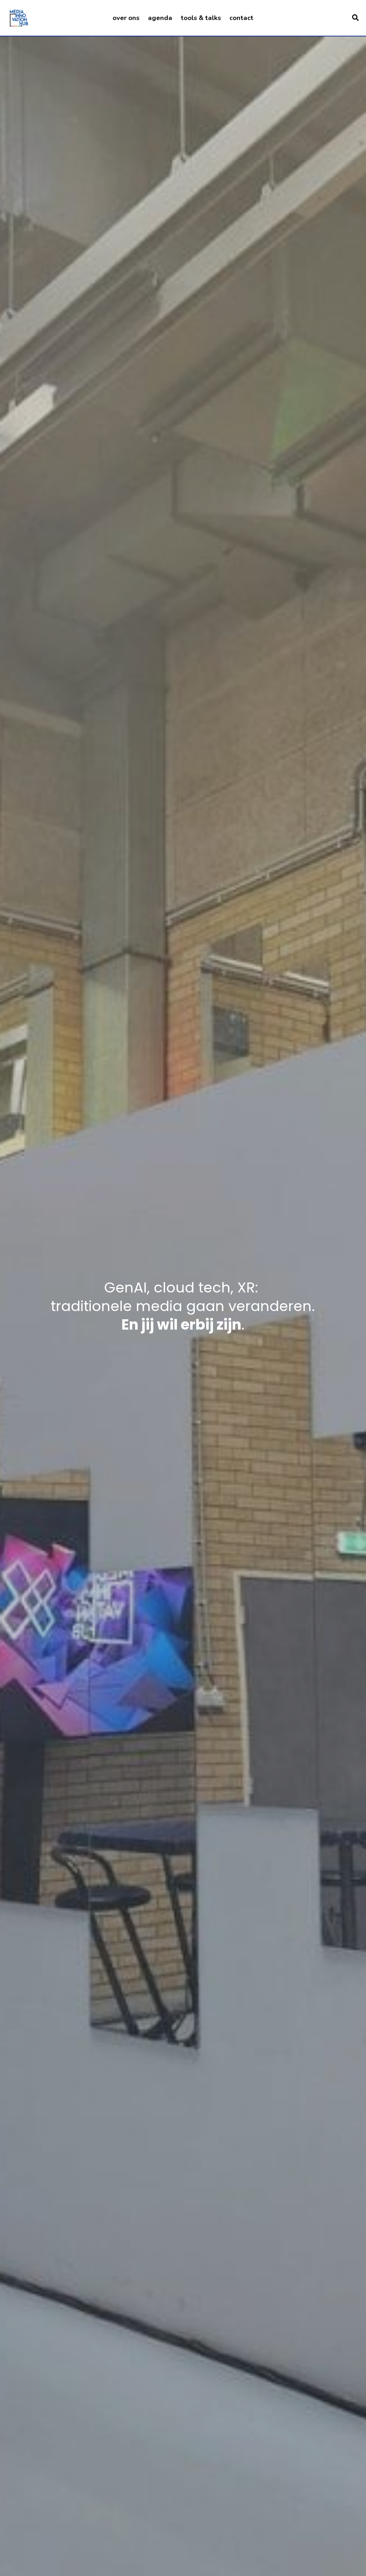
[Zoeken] (355, 18)
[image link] (19, 17)
